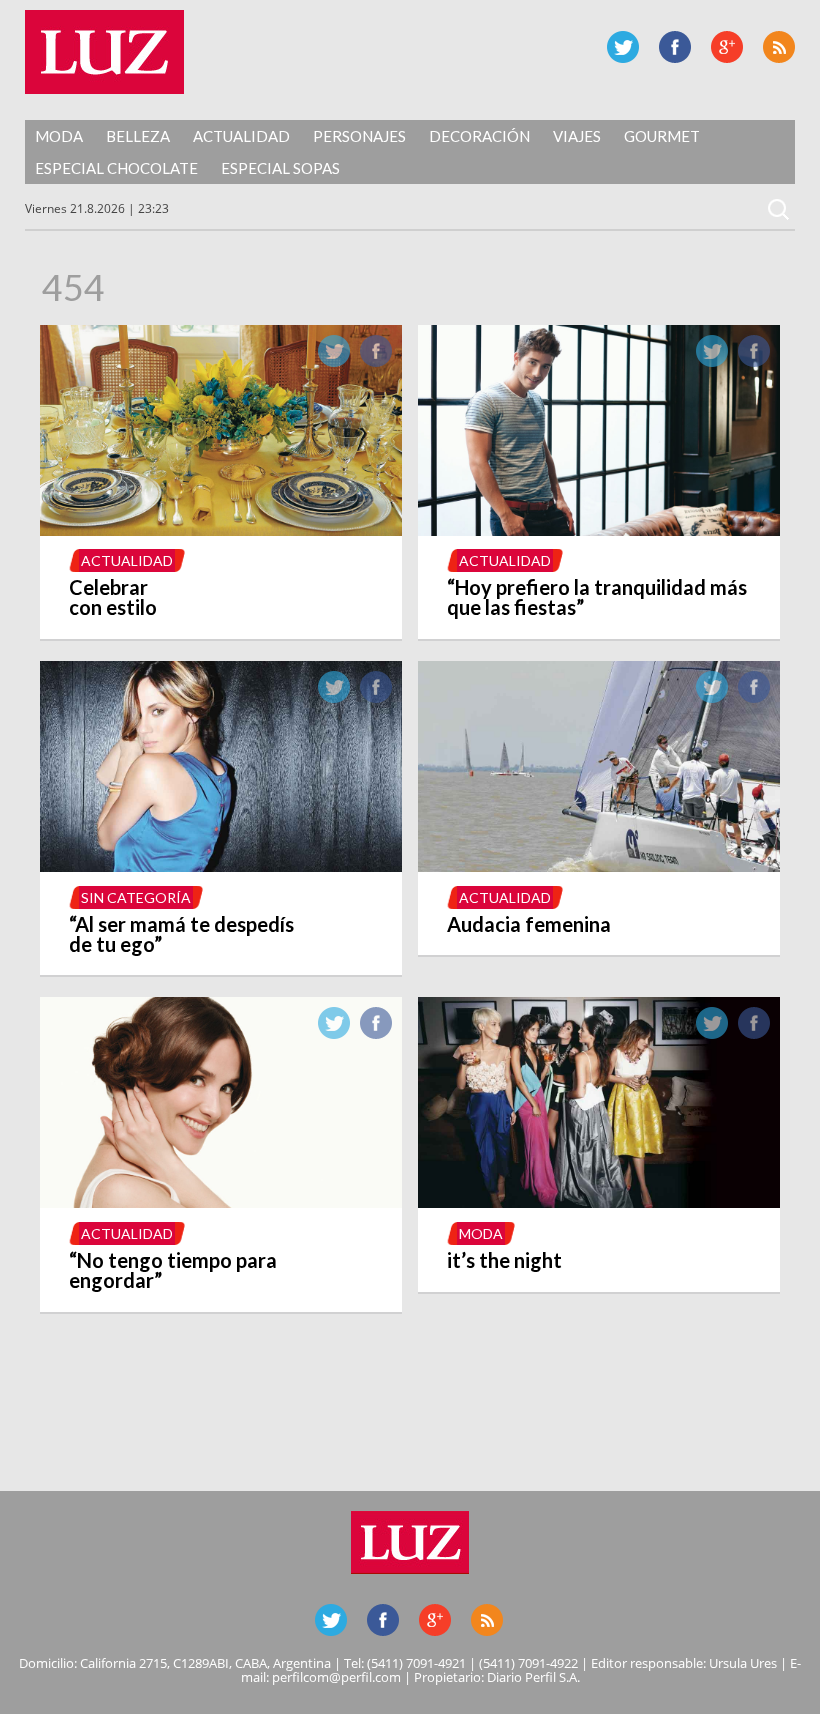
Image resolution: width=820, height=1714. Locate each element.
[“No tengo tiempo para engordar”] (221, 1202)
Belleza (138, 136)
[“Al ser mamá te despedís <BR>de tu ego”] (221, 866)
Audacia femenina (529, 924)
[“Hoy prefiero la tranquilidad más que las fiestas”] (599, 530)
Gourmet (662, 136)
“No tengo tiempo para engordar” (173, 1270)
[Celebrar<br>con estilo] (221, 530)
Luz (104, 52)
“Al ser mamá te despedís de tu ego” (181, 934)
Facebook (675, 47)
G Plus (727, 47)
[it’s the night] (599, 1202)
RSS (779, 47)
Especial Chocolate (116, 168)
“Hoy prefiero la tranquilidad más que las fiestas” (597, 597)
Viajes (577, 136)
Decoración (479, 136)
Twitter (623, 47)
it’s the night (504, 1260)
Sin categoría (136, 897)
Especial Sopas (280, 168)
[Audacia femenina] (599, 866)
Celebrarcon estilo (113, 597)
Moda (59, 136)
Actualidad (241, 136)
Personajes (359, 136)
